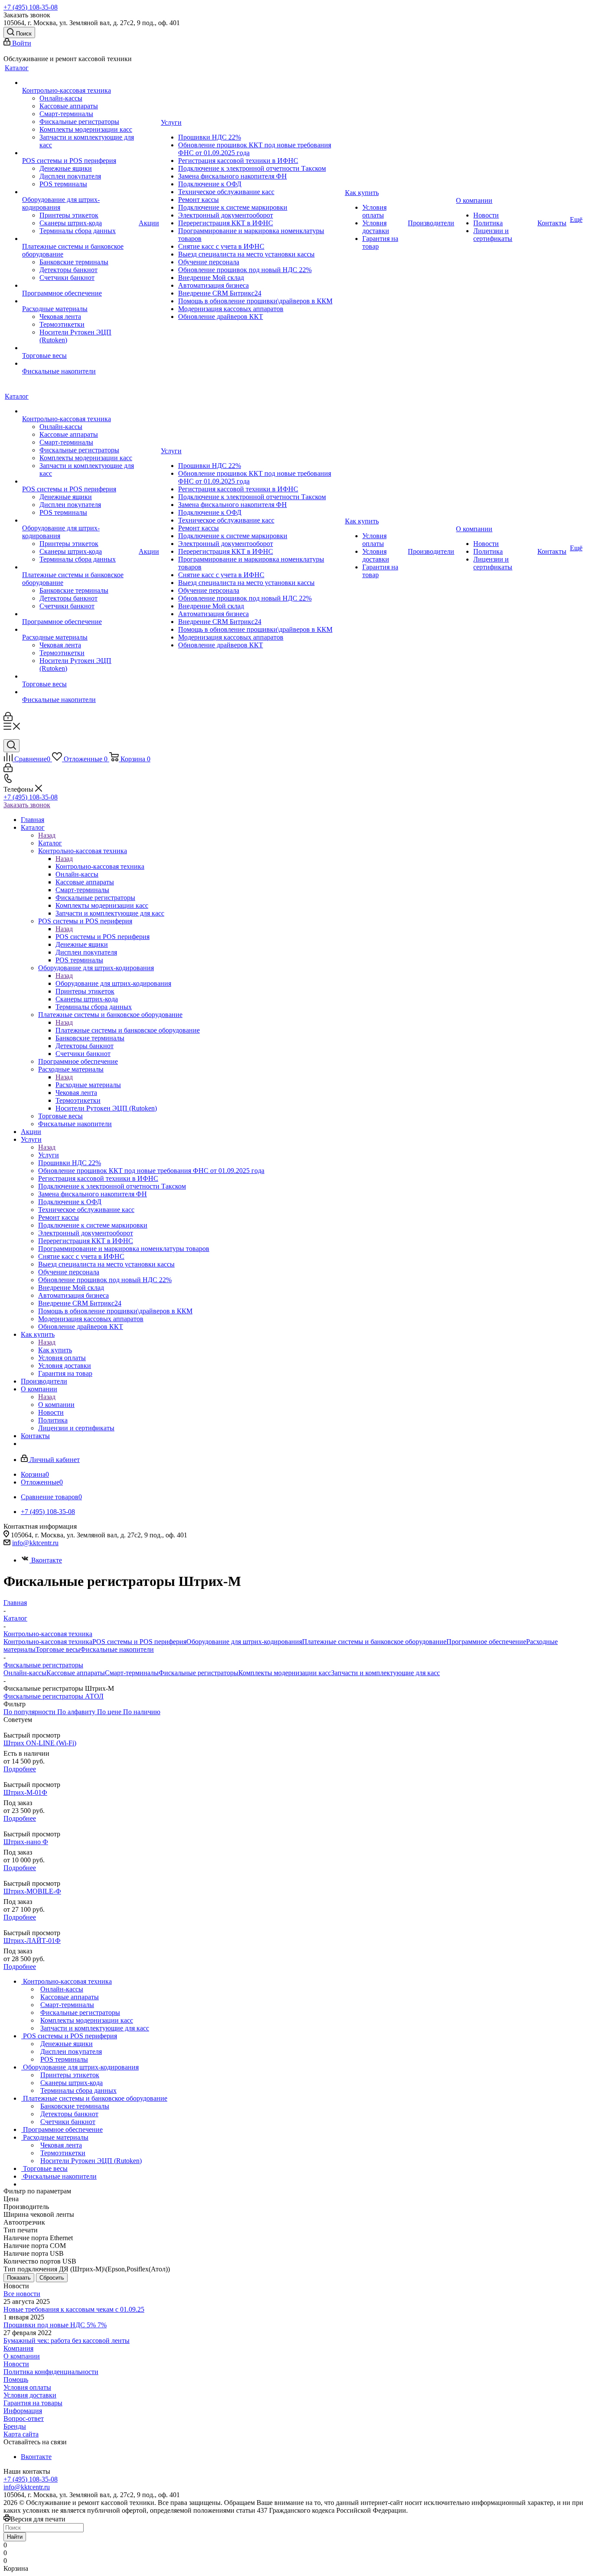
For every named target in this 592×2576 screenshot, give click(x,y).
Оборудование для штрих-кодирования (113, 983)
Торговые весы (58, 1649)
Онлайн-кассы (25, 1673)
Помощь (16, 2379)
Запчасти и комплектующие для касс (385, 1673)
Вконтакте (47, 1560)
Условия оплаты (27, 2387)
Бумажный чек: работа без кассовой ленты (67, 2340)
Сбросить (52, 2278)
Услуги (49, 1155)
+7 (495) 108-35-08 (31, 7)
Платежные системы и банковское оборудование (128, 1030)
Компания (18, 2348)
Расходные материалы (88, 1085)
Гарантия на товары (33, 2403)
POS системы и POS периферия (102, 937)
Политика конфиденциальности (51, 2372)
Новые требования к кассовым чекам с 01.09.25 (74, 2309)
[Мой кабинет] (8, 719)
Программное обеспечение (486, 1642)
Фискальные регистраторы (198, 1673)
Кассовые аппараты (76, 1673)
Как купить (55, 1350)
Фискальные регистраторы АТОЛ (54, 1696)
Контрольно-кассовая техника (100, 866)
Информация (23, 2411)
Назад (47, 835)
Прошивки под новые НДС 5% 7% (55, 2325)
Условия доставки (30, 2395)
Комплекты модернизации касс (285, 1673)
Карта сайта (21, 2434)
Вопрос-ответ (24, 2418)
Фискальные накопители (117, 1649)
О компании (56, 1405)
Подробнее (20, 1769)
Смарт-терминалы (132, 1673)
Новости (16, 2364)
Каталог (50, 843)
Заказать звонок (27, 805)
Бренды (15, 2426)
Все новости (22, 2294)
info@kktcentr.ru (35, 1543)
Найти (15, 2537)
